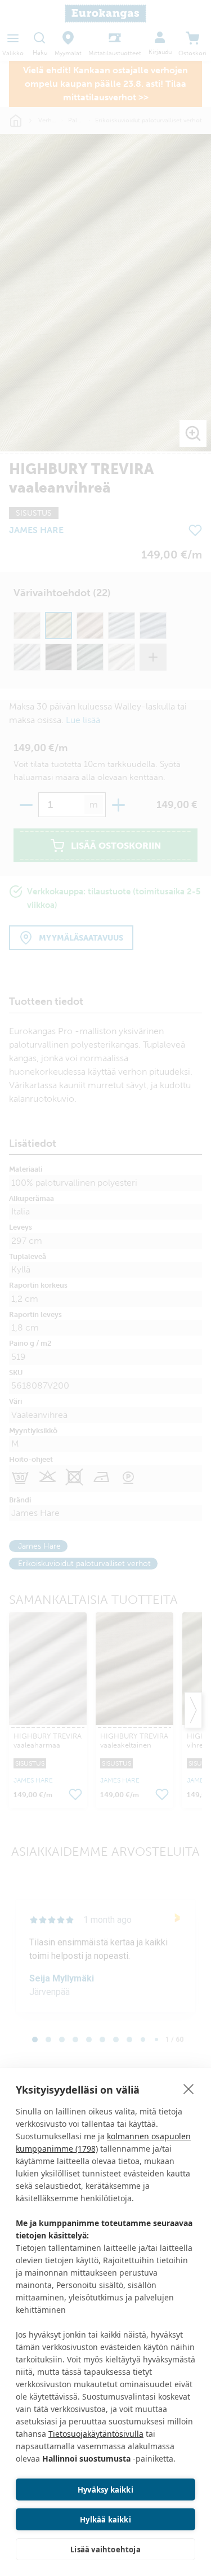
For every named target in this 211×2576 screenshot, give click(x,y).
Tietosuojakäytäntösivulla (96, 2434)
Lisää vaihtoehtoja (105, 2550)
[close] (189, 2089)
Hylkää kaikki (105, 2520)
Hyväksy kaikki (105, 2490)
